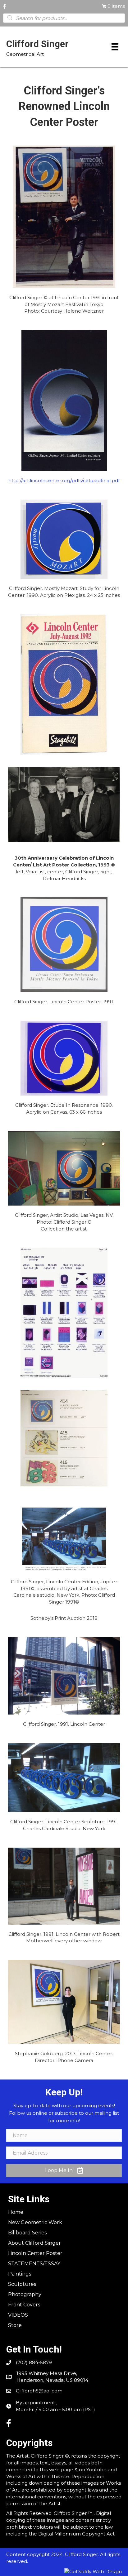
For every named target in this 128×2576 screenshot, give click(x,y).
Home (16, 2212)
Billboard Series (27, 2233)
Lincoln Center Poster (35, 2253)
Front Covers (24, 2305)
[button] (64, 2171)
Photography (25, 2294)
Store (15, 2325)
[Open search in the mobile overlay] (64, 18)
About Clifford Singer (34, 2243)
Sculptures (22, 2284)
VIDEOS (18, 2315)
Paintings (20, 2274)
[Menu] (115, 47)
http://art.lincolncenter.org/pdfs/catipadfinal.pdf (64, 480)
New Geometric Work (35, 2222)
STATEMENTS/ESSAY (34, 2264)
